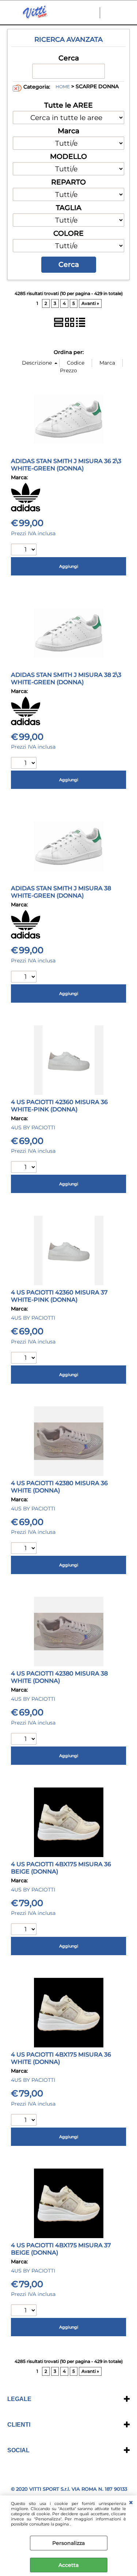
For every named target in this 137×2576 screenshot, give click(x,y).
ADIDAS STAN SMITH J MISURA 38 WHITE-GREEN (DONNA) (61, 892)
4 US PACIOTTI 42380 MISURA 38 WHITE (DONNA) (59, 1677)
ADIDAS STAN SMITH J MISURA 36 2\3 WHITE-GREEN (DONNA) (66, 465)
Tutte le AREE (68, 105)
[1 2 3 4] (25, 1168)
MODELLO (68, 156)
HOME (63, 87)
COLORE (68, 233)
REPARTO (68, 182)
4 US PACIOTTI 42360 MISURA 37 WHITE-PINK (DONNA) (59, 1296)
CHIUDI (131, 2503)
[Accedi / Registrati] (113, 13)
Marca (68, 131)
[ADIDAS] (26, 510)
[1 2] (25, 1549)
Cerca (69, 58)
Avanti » (90, 303)
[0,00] (128, 13)
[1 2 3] (25, 978)
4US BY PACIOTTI (33, 1127)
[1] (25, 550)
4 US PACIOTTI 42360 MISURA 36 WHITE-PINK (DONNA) (59, 1106)
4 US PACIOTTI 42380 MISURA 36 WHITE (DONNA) (59, 1487)
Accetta (68, 2565)
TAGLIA (69, 208)
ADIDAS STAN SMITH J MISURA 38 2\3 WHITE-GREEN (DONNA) (66, 678)
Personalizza (68, 2543)
